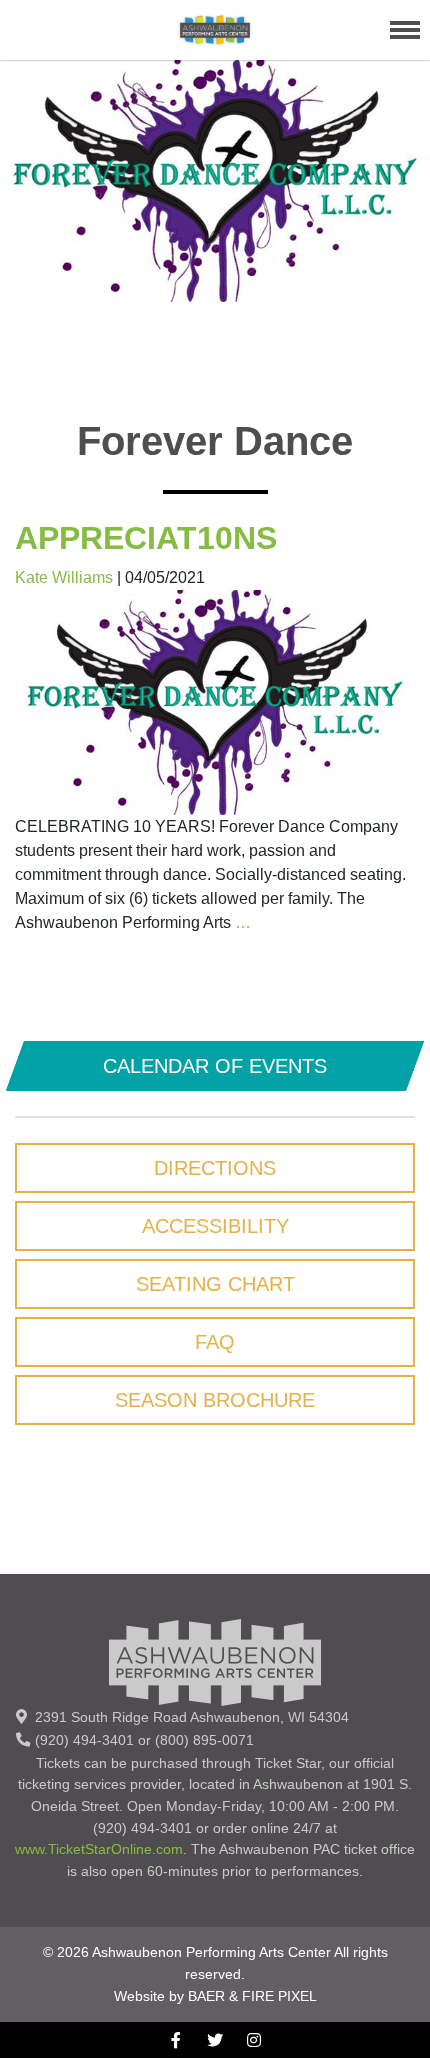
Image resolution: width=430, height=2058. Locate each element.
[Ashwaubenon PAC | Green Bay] (215, 29)
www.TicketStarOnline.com (99, 1849)
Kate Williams (64, 577)
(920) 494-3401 (84, 1740)
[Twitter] (215, 2039)
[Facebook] (176, 2039)
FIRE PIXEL (279, 1996)
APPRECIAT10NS (146, 538)
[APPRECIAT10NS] (215, 701)
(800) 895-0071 (204, 1740)
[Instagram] (254, 2039)
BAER (206, 1996)
